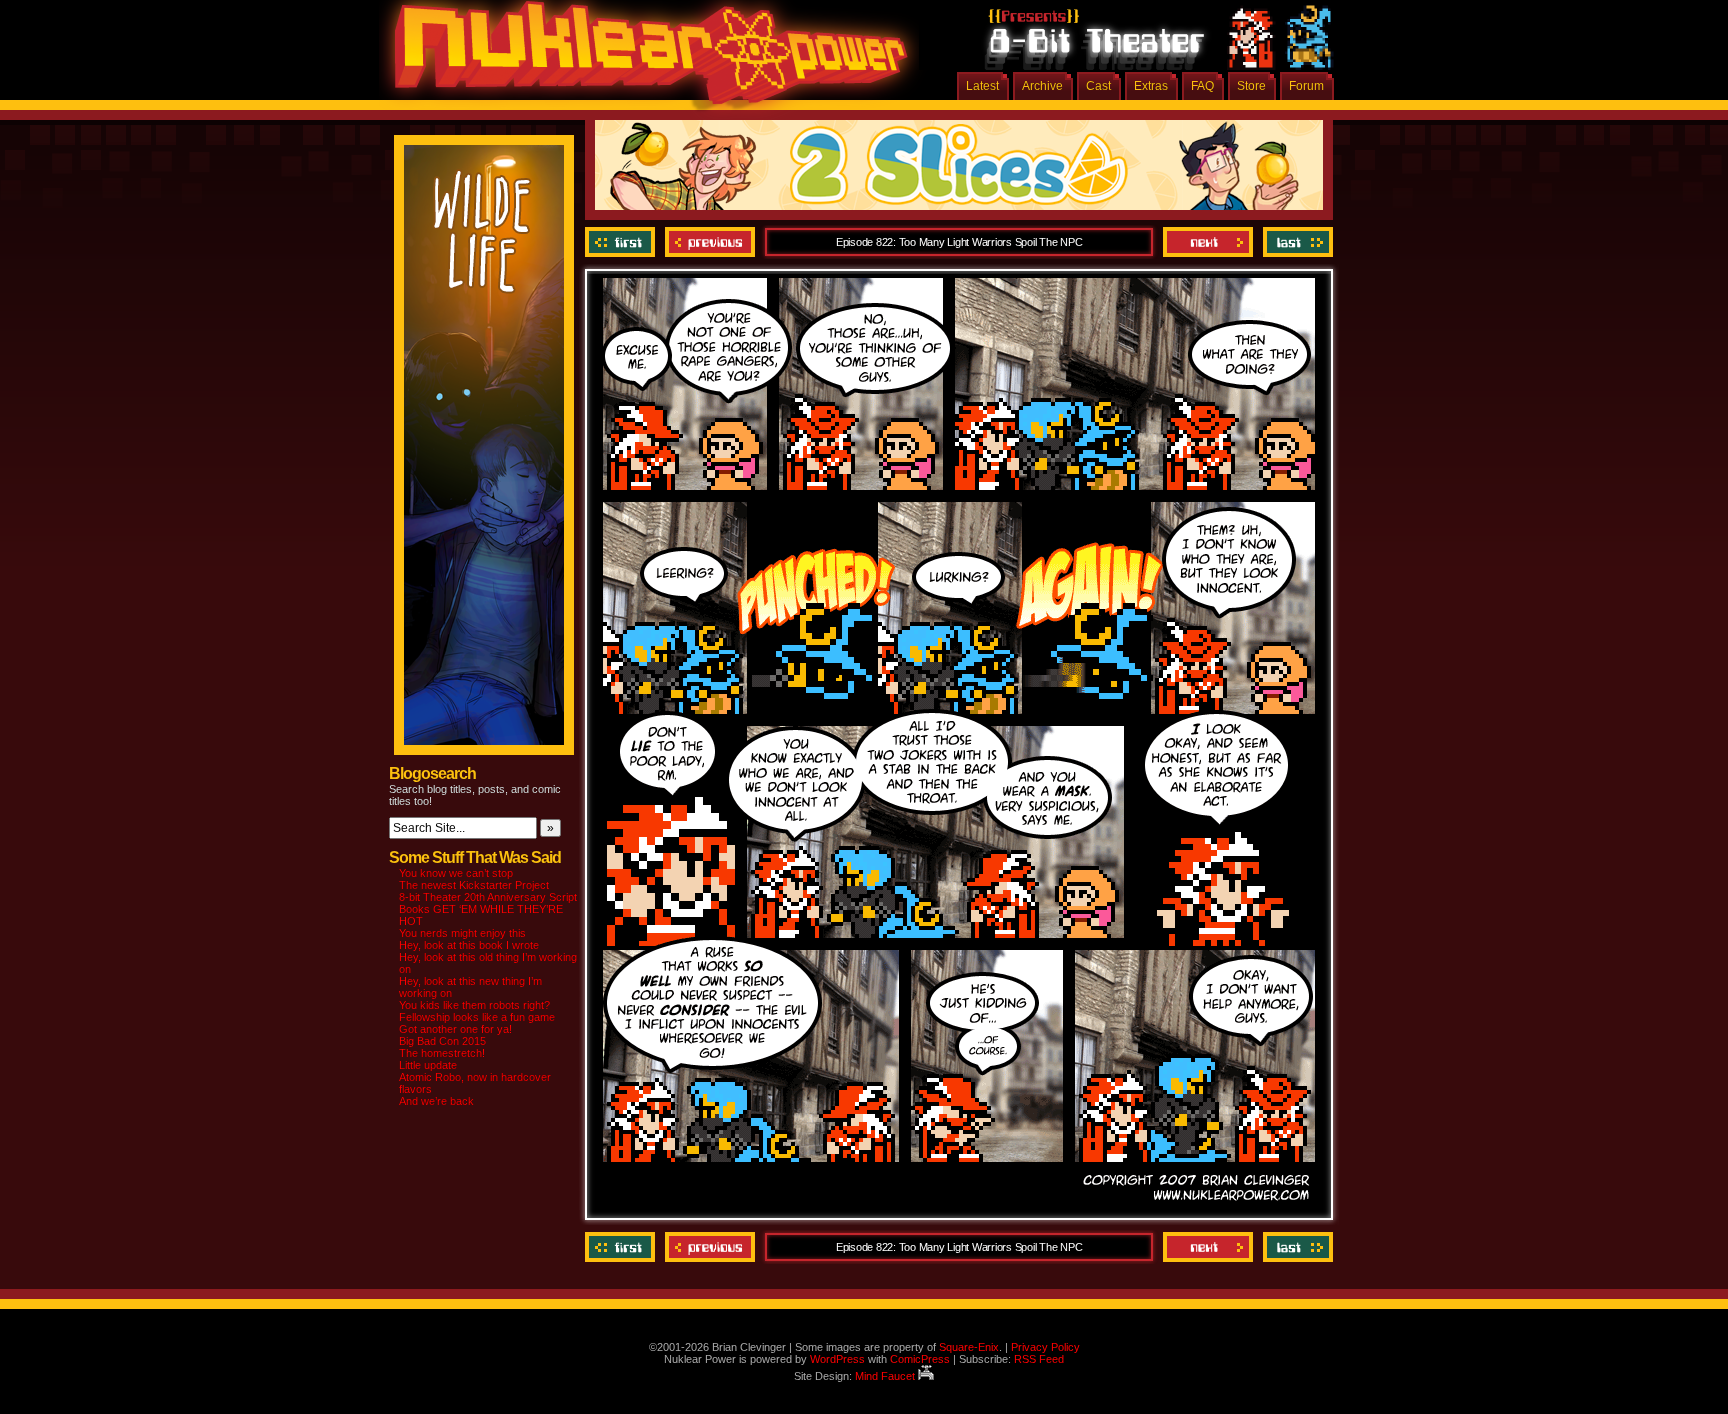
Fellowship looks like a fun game (477, 1017)
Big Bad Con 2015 (442, 1041)
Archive (1042, 86)
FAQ (1202, 86)
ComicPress (920, 1359)
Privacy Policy (1045, 1347)
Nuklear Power (644, 60)
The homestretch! (442, 1053)
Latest (982, 86)
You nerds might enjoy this (462, 933)
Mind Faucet (886, 1376)
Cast (1098, 86)
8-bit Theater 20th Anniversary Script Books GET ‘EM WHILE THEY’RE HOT (488, 909)
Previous (710, 242)
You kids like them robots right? (474, 1005)
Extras (1151, 86)
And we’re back (436, 1101)
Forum (1306, 86)
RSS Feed (1039, 1359)
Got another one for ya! (455, 1029)
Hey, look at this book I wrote (469, 945)
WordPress (837, 1359)
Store (1251, 86)
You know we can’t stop (456, 873)
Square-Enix (969, 1347)
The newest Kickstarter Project (474, 885)
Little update (428, 1065)
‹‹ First (622, 242)
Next (1208, 242)
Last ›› (1295, 242)
